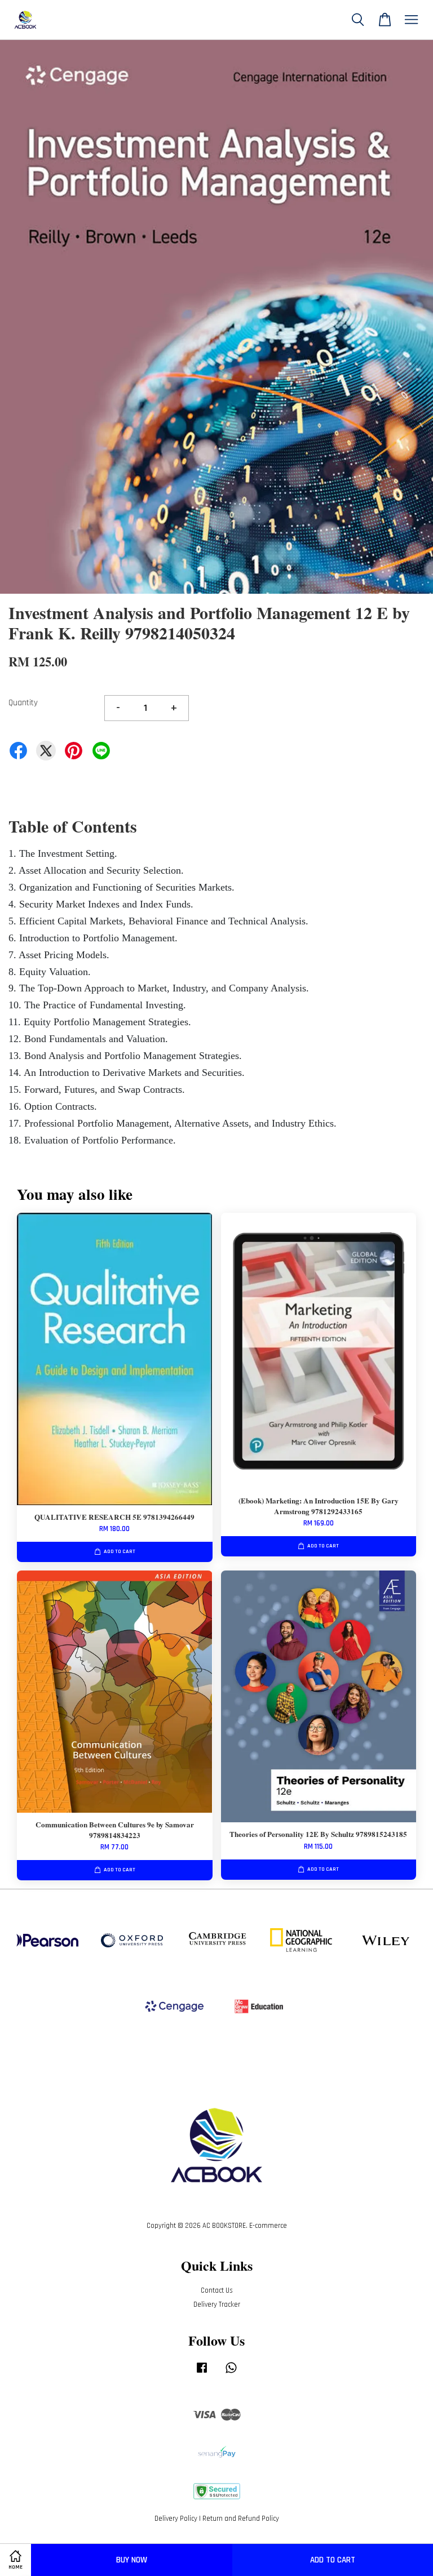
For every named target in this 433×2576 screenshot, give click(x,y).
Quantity (23, 703)
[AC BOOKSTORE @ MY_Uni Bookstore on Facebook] (202, 2373)
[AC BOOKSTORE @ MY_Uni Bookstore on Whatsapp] (231, 2373)
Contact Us (217, 2290)
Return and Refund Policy (241, 2519)
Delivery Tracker (217, 2304)
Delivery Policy (176, 2519)
